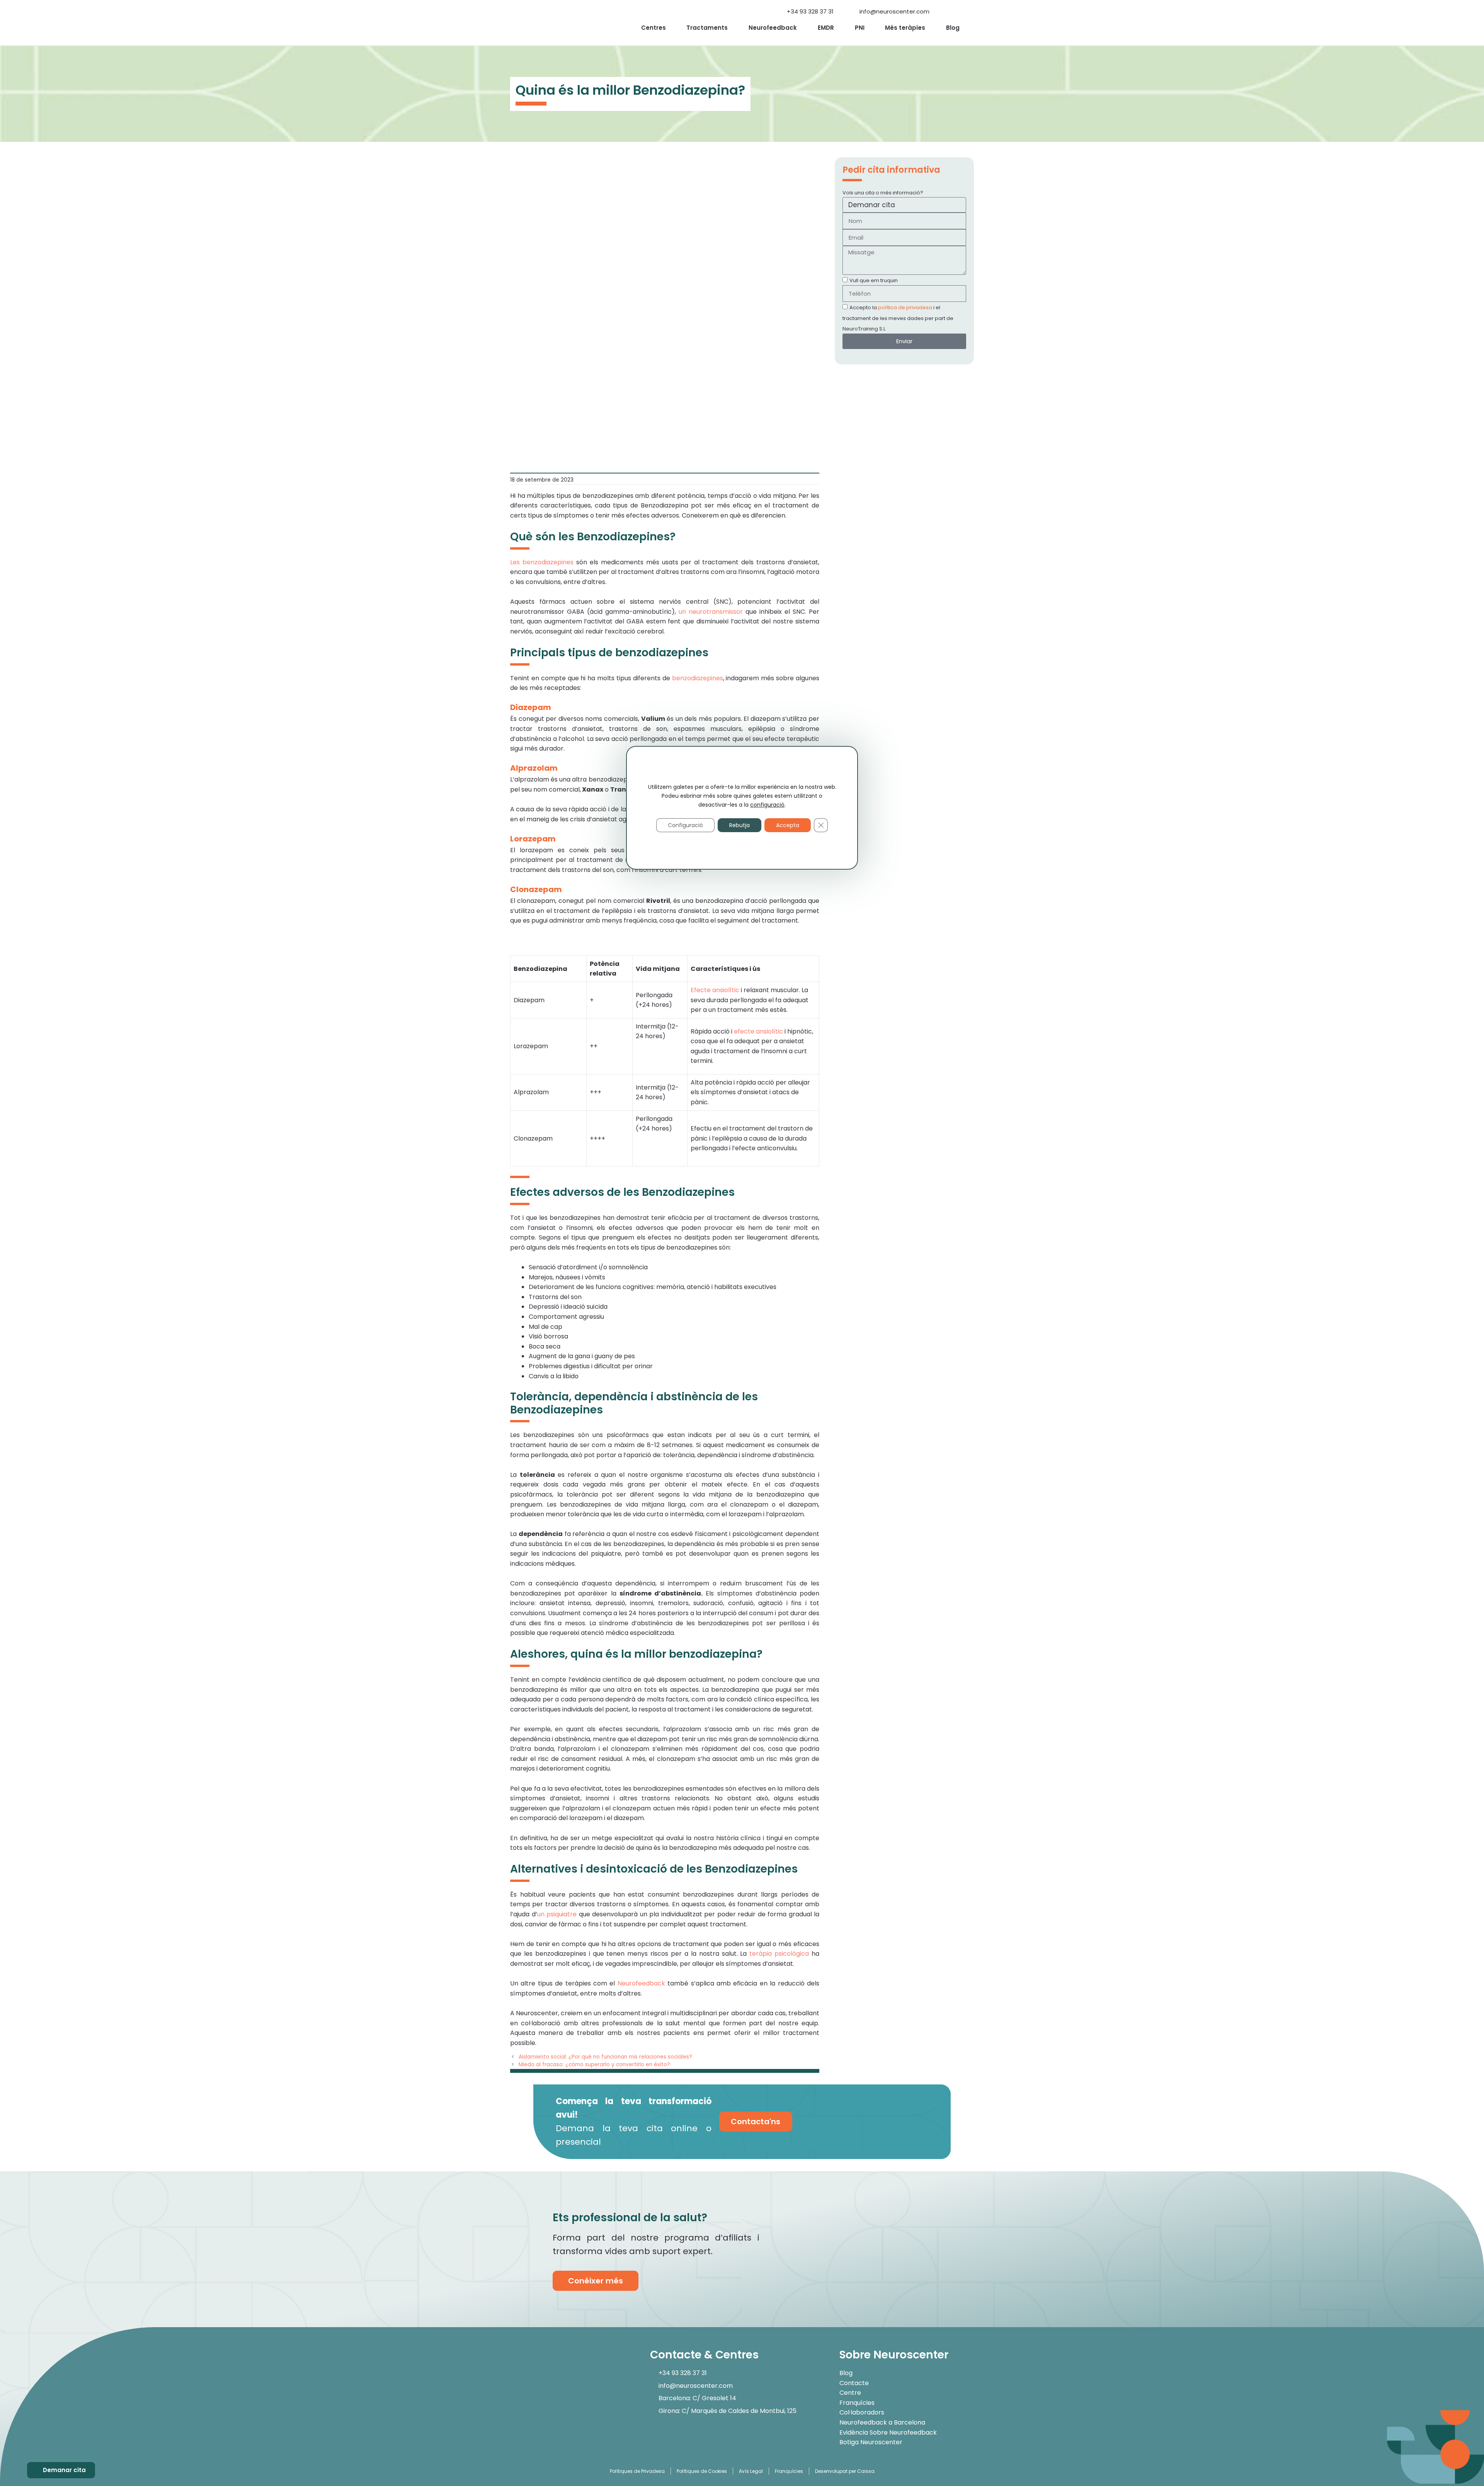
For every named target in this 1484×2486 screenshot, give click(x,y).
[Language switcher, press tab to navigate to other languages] (945, 12)
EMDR (826, 28)
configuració (767, 804)
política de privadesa (905, 307)
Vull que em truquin (874, 280)
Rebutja (739, 825)
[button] (967, 8)
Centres (654, 28)
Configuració (685, 825)
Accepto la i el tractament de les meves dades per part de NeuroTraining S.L (898, 318)
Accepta (788, 825)
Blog (953, 28)
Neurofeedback (773, 28)
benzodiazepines (698, 678)
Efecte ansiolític (715, 990)
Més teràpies (905, 28)
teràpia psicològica (779, 1954)
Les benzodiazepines (542, 562)
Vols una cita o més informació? (883, 193)
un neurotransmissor (711, 612)
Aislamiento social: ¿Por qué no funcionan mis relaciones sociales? (605, 2057)
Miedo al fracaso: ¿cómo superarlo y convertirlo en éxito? (594, 2065)
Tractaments (707, 28)
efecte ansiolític (758, 1031)
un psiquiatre (557, 1914)
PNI (860, 28)
